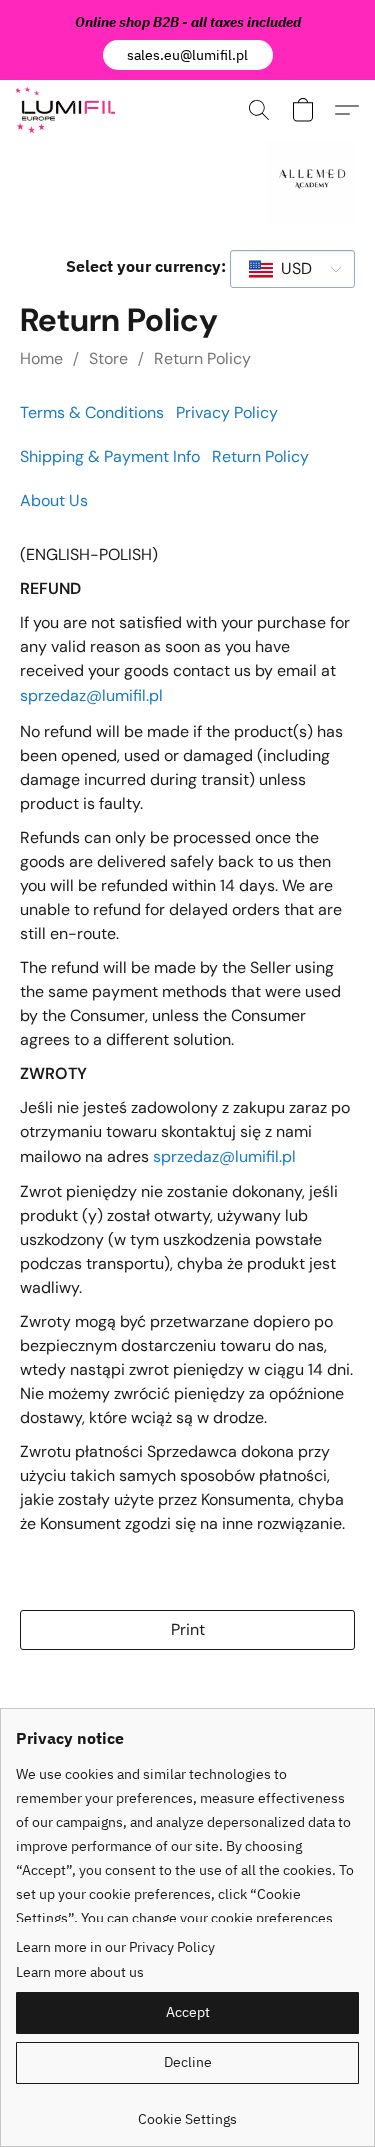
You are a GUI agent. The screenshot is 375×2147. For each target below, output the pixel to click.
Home (41, 358)
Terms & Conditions (92, 412)
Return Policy (202, 358)
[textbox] (290, 269)
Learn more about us (80, 1972)
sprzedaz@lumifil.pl (91, 695)
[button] (188, 55)
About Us (54, 500)
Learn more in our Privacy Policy (115, 1947)
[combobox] (292, 269)
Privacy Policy (227, 412)
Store (108, 358)
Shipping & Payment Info (110, 456)
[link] (187, 2111)
